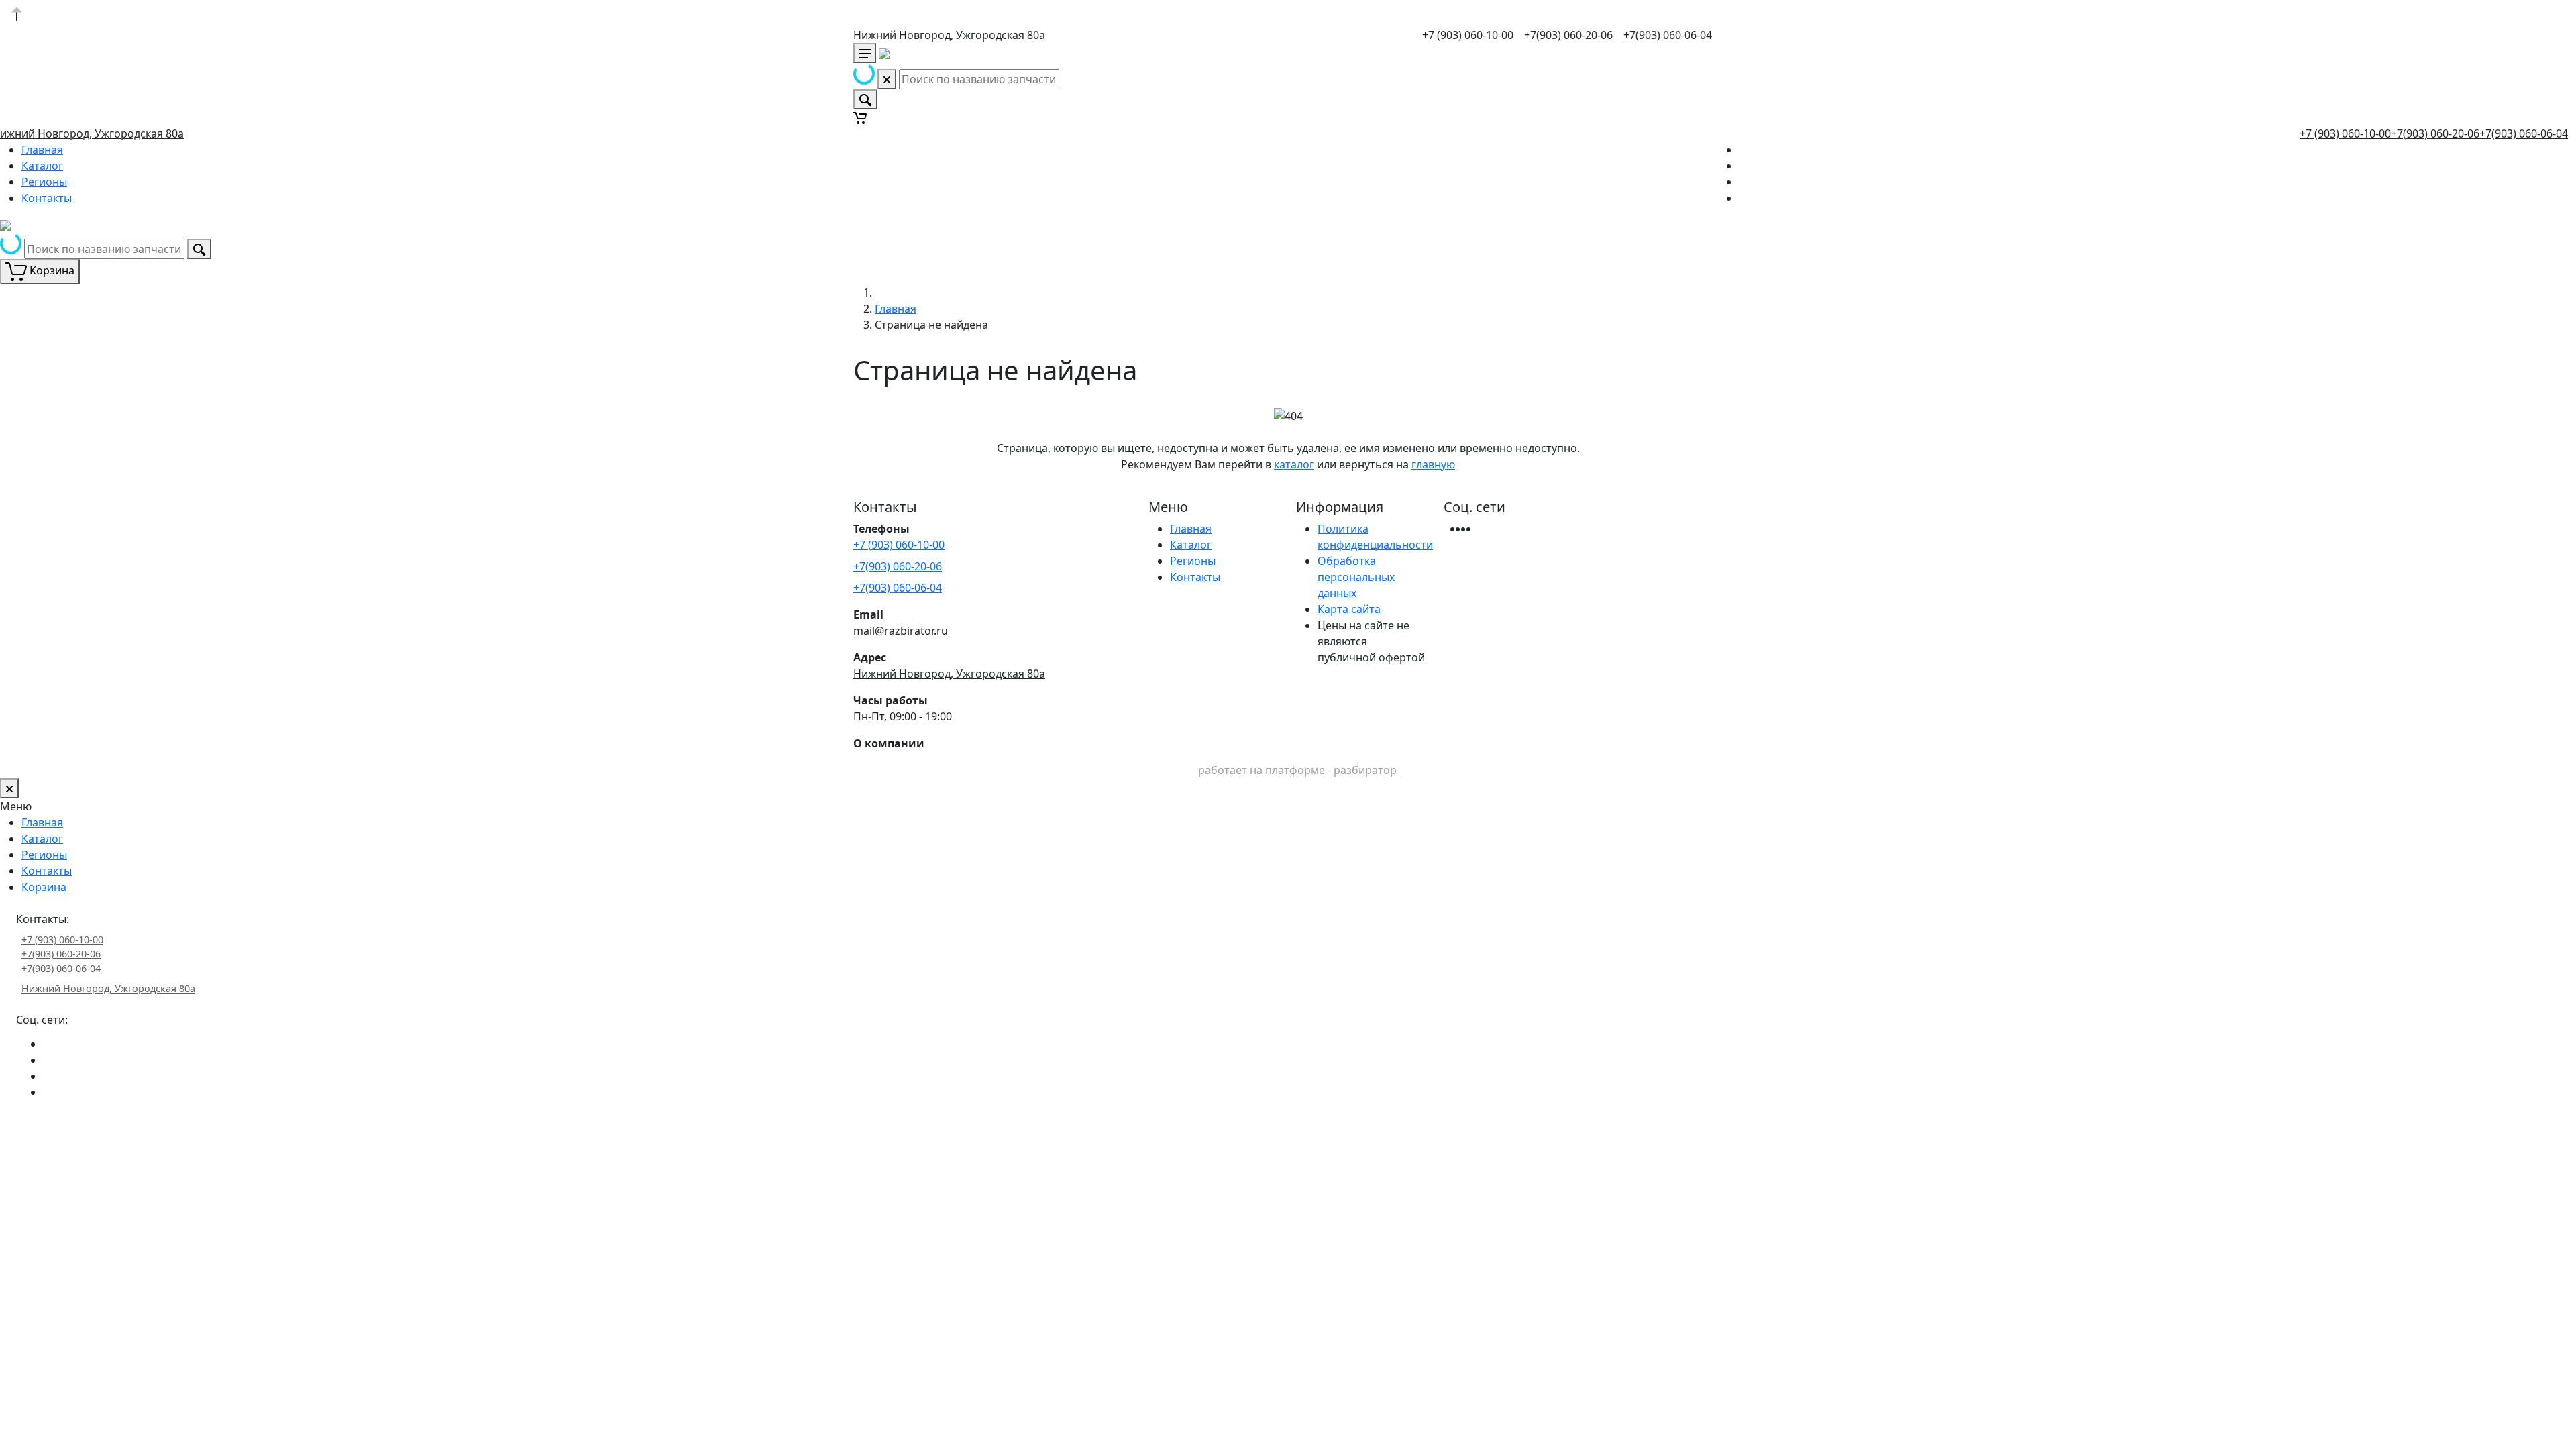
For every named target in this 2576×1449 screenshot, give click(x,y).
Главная (42, 150)
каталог (1294, 464)
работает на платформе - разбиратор (1297, 770)
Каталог (42, 166)
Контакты (47, 198)
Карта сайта (1349, 609)
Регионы (44, 182)
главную (1433, 464)
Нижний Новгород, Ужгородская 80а (949, 35)
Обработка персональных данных (1356, 577)
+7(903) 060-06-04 (1668, 35)
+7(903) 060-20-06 (1568, 35)
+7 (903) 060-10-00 (1468, 35)
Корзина (44, 887)
